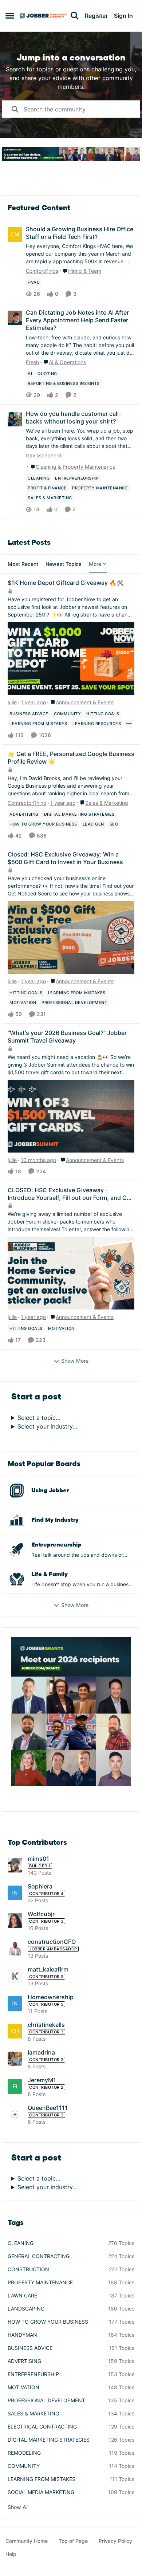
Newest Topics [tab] (64, 564)
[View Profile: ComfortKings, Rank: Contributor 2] (15, 235)
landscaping (26, 2309)
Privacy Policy (115, 2541)
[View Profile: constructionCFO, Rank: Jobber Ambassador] (15, 1948)
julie (12, 702)
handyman (22, 2335)
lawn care (22, 2295)
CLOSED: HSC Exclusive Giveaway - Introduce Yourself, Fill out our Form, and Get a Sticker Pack (70, 1194)
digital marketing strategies (49, 2440)
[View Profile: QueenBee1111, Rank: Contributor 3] (15, 2114)
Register (96, 16)
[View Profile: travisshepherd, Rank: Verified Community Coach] (15, 419)
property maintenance (40, 2282)
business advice (30, 2348)
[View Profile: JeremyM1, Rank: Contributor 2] (15, 2087)
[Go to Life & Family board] (17, 1579)
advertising (24, 2361)
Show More (75, 1361)
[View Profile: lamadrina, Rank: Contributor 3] (15, 2059)
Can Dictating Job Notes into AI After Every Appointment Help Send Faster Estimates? (77, 320)
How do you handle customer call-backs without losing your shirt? (74, 417)
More (95, 564)
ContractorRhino (27, 803)
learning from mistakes (42, 2479)
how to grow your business (48, 2322)
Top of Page (73, 2541)
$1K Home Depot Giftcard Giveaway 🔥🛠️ (66, 583)
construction (28, 2269)
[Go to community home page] (43, 16)
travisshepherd (44, 455)
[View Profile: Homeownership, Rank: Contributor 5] (15, 2004)
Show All (18, 2507)
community (24, 2466)
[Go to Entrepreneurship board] (17, 1549)
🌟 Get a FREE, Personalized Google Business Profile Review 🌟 (71, 758)
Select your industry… (47, 1426)
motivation (23, 2387)
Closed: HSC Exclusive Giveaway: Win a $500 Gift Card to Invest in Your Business (65, 858)
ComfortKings (42, 271)
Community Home (27, 2541)
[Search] (75, 16)
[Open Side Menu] (10, 16)
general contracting (39, 2256)
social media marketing (41, 2492)
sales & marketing (33, 2413)
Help (11, 2554)
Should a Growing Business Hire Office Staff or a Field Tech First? (80, 233)
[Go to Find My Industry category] (17, 1520)
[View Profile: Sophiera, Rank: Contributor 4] (15, 1893)
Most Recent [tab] (23, 564)
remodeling (24, 2453)
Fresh (32, 362)
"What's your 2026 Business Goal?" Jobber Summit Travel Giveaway (67, 1037)
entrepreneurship (33, 2374)
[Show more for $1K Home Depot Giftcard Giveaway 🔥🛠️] (129, 724)
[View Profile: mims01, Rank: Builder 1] (15, 1865)
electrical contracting (42, 2427)
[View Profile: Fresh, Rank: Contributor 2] (15, 318)
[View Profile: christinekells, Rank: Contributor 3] (15, 2031)
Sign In (123, 16)
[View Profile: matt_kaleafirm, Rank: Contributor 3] (15, 1976)
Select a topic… (39, 1418)
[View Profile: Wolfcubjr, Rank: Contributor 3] (15, 1921)
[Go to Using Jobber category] (17, 1490)
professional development (46, 2400)
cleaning (21, 2243)
